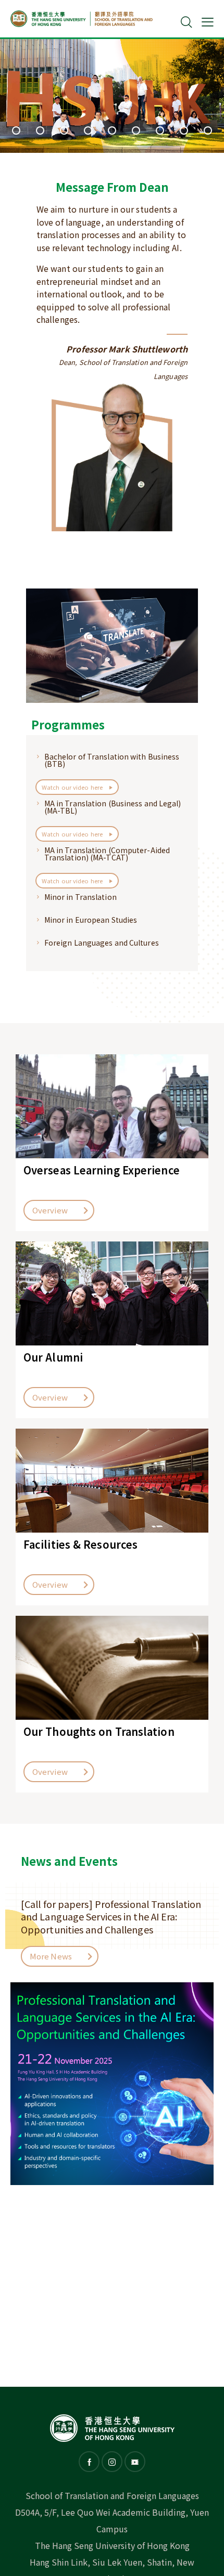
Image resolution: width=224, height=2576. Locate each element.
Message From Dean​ (112, 187)
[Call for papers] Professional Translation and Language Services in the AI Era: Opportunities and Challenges (111, 1917)
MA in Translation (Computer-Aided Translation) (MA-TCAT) (107, 854)
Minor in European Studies (91, 920)
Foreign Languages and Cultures (102, 943)
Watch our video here (73, 787)
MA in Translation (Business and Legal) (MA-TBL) (113, 807)
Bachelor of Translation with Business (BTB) (112, 760)
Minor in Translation (80, 897)
